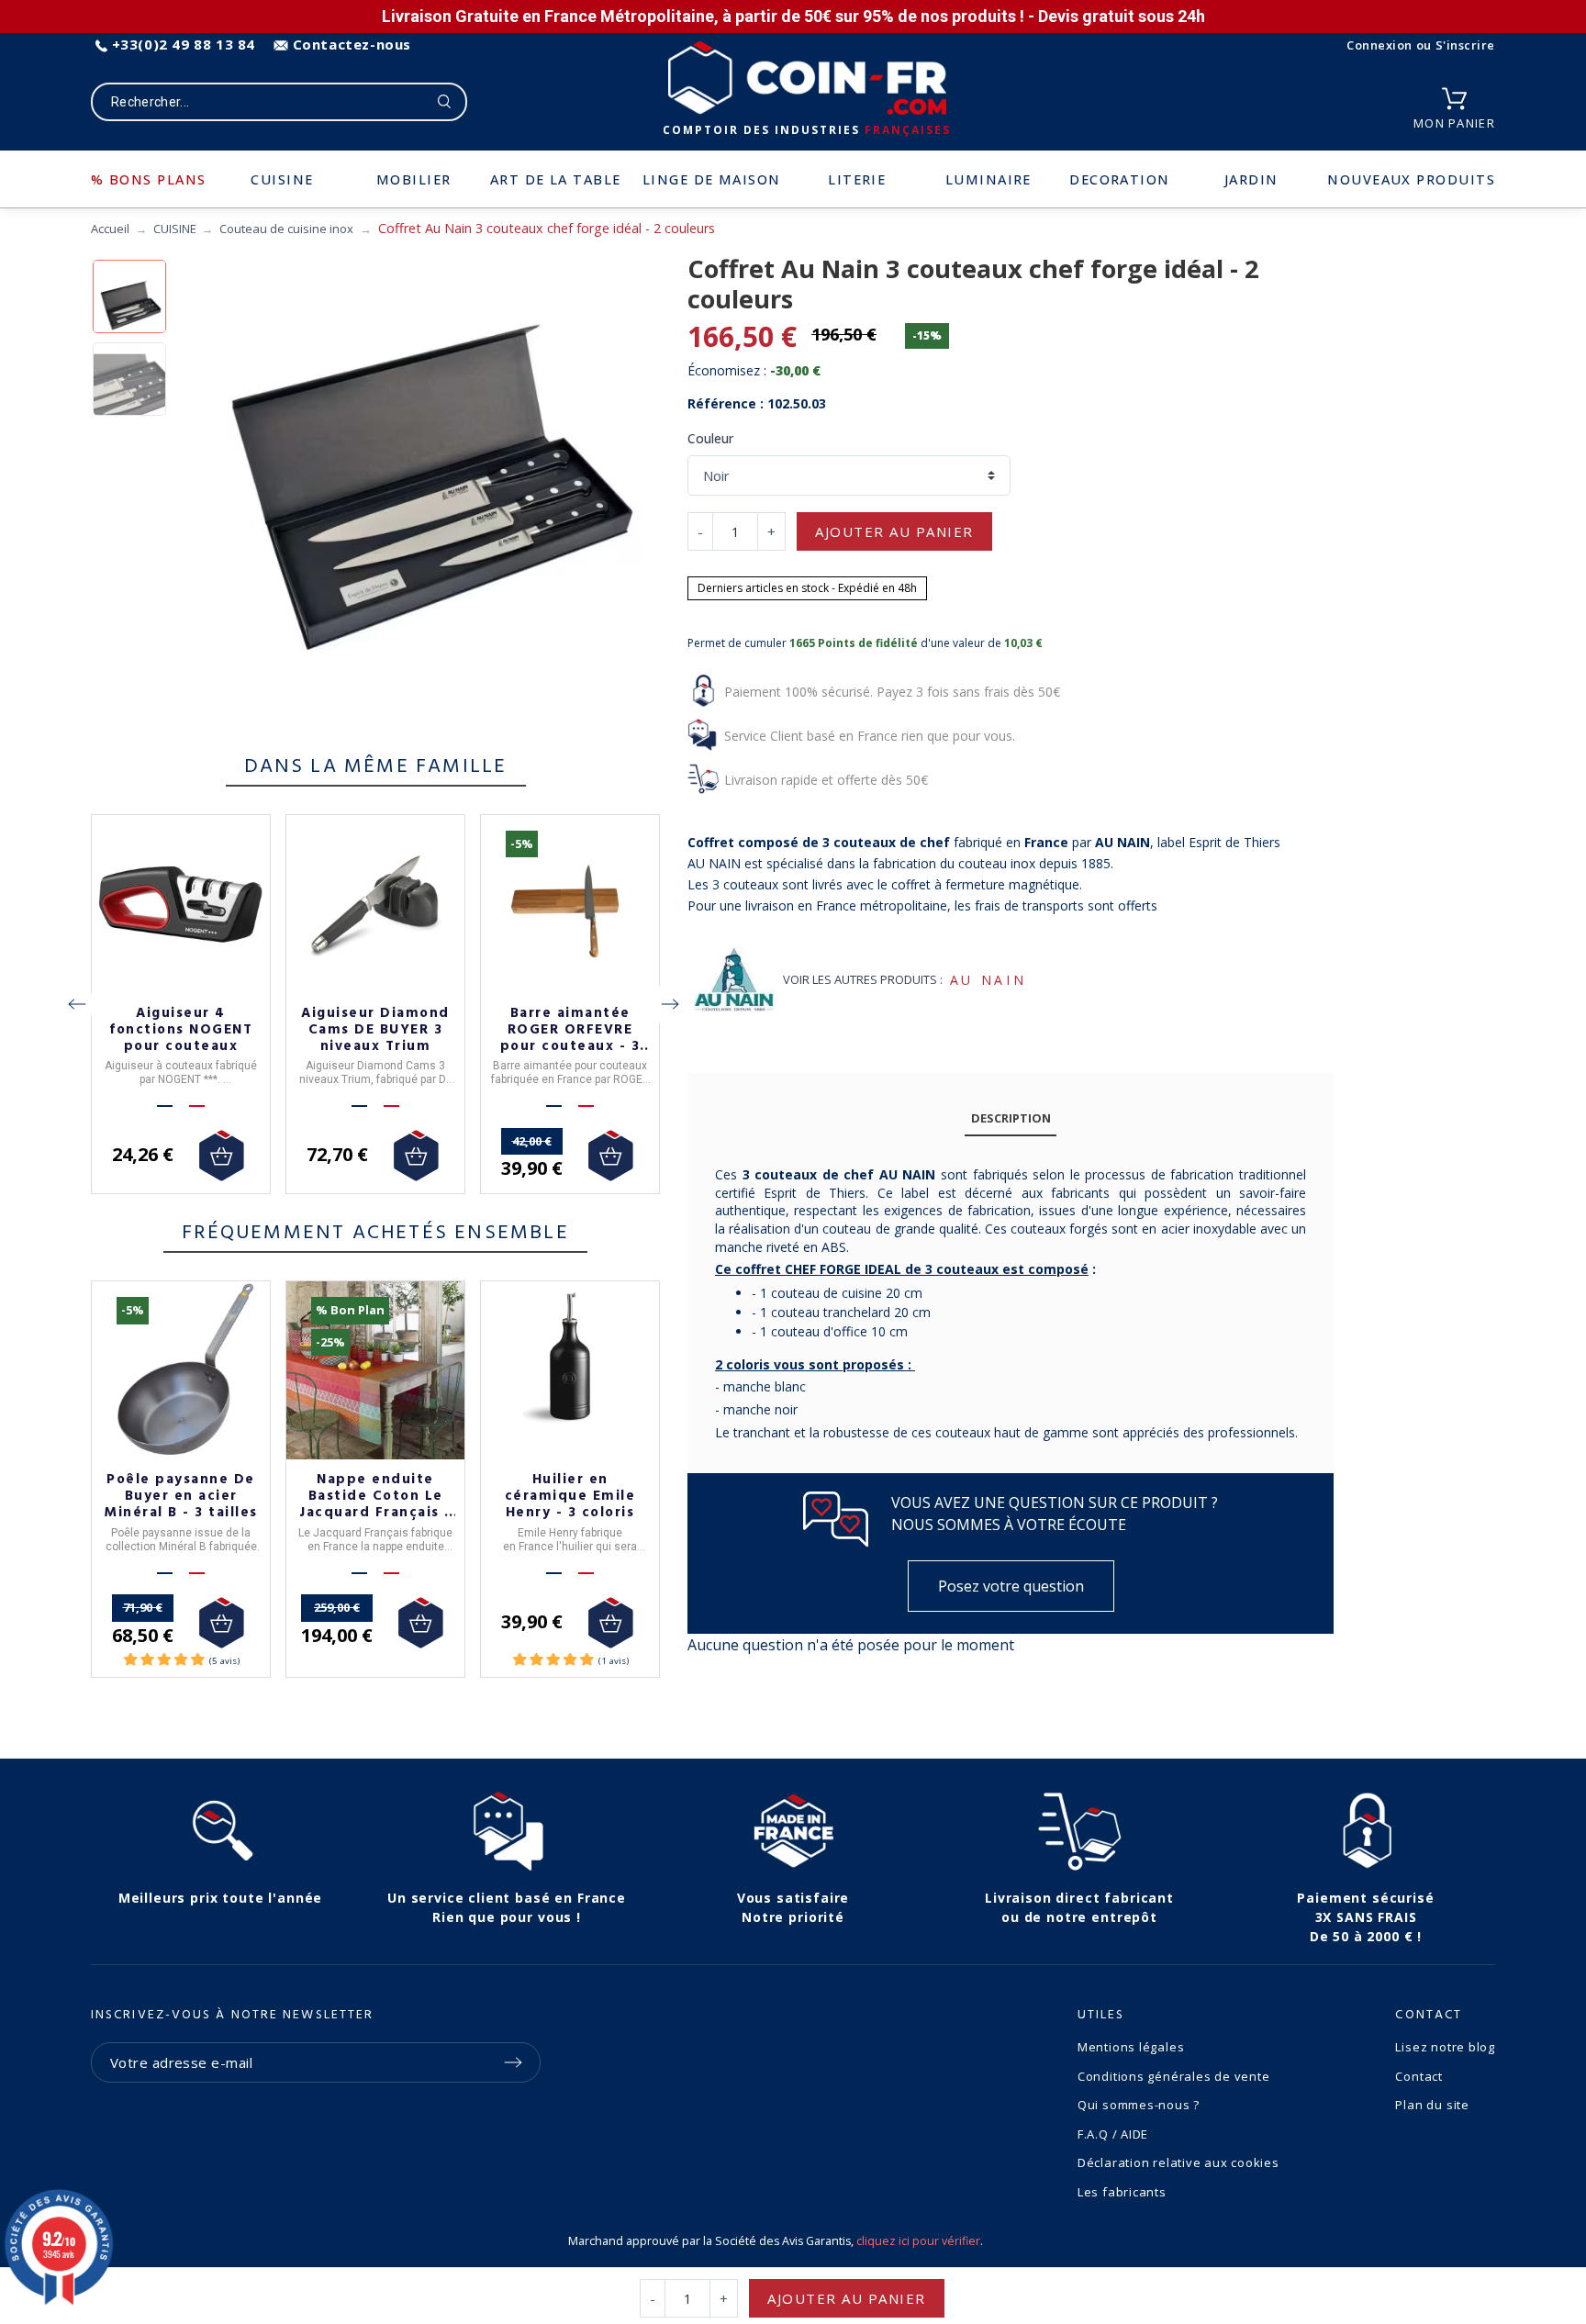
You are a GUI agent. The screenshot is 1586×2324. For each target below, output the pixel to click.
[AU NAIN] (732, 980)
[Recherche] (445, 102)
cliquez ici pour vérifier (918, 2241)
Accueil (110, 229)
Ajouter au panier (894, 531)
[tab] (1011, 1118)
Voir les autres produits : (863, 979)
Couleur (710, 438)
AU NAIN (988, 980)
